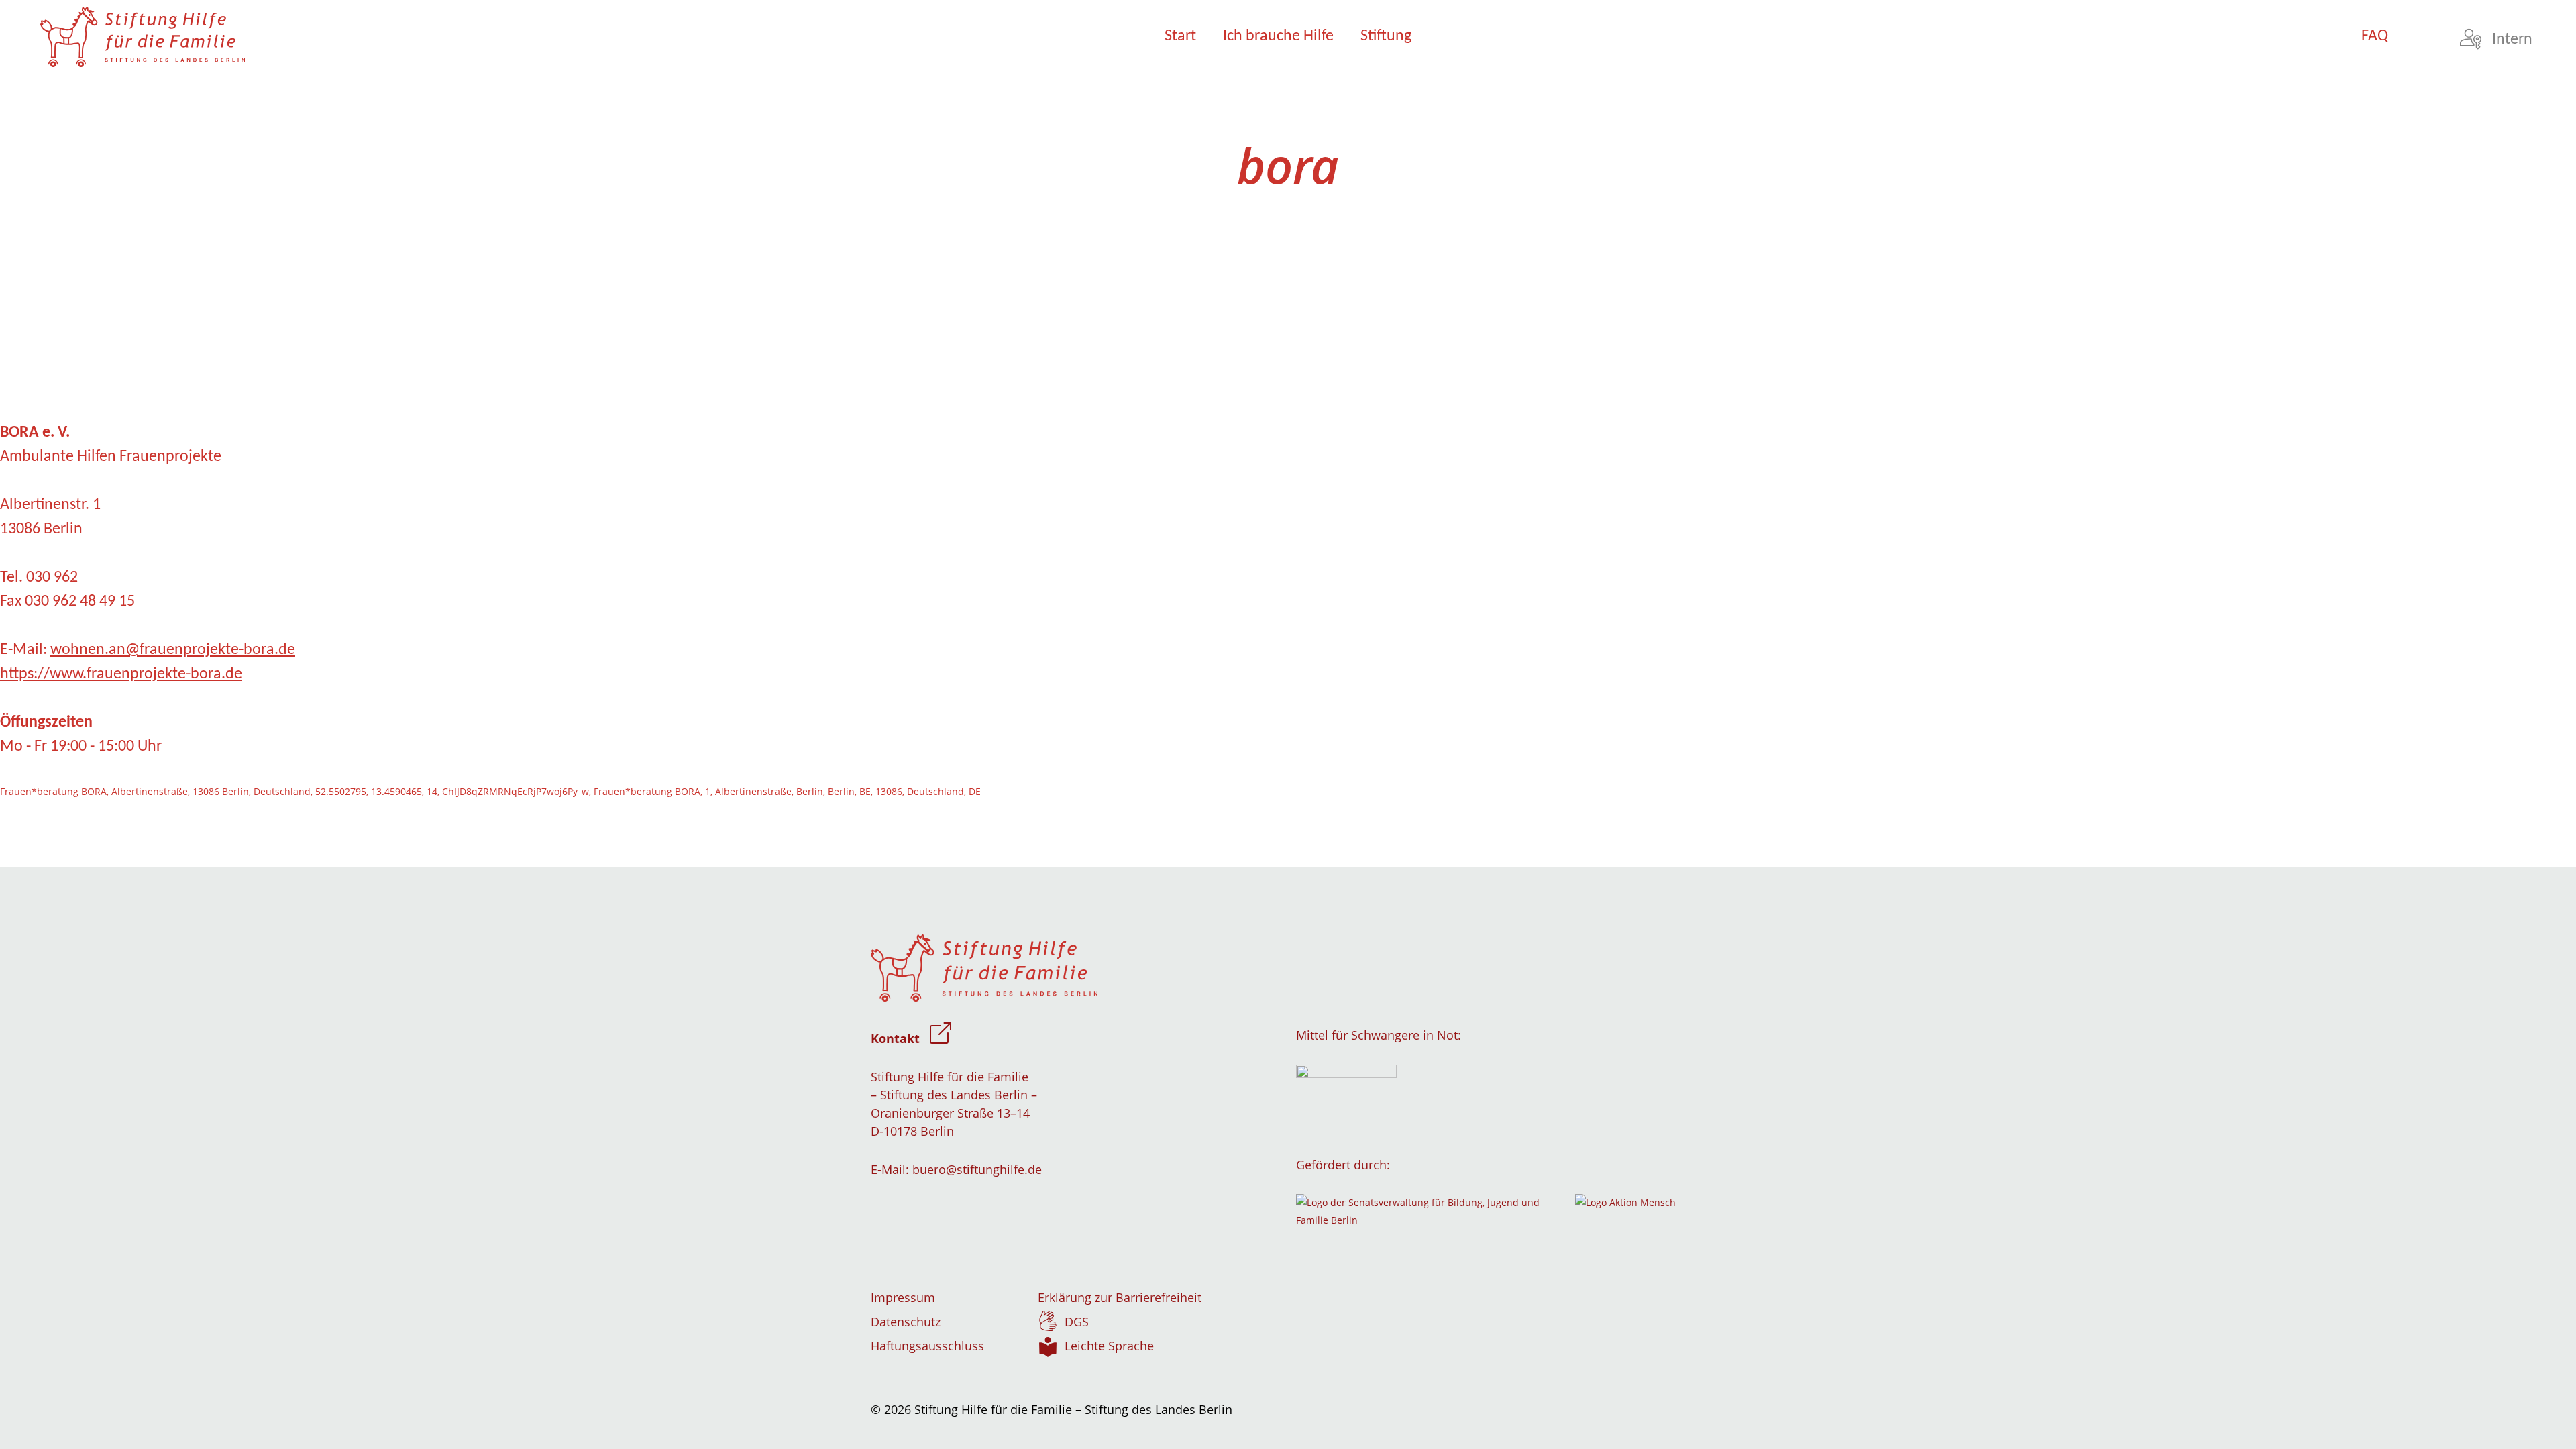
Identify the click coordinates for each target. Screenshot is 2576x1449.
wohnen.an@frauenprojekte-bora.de (173, 650)
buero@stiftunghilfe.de (977, 1169)
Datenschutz (906, 1322)
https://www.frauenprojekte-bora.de (121, 674)
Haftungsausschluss (927, 1346)
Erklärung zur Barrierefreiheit (1120, 1297)
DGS (1077, 1322)
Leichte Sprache (1109, 1346)
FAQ (2375, 36)
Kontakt (895, 1038)
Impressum (903, 1297)
